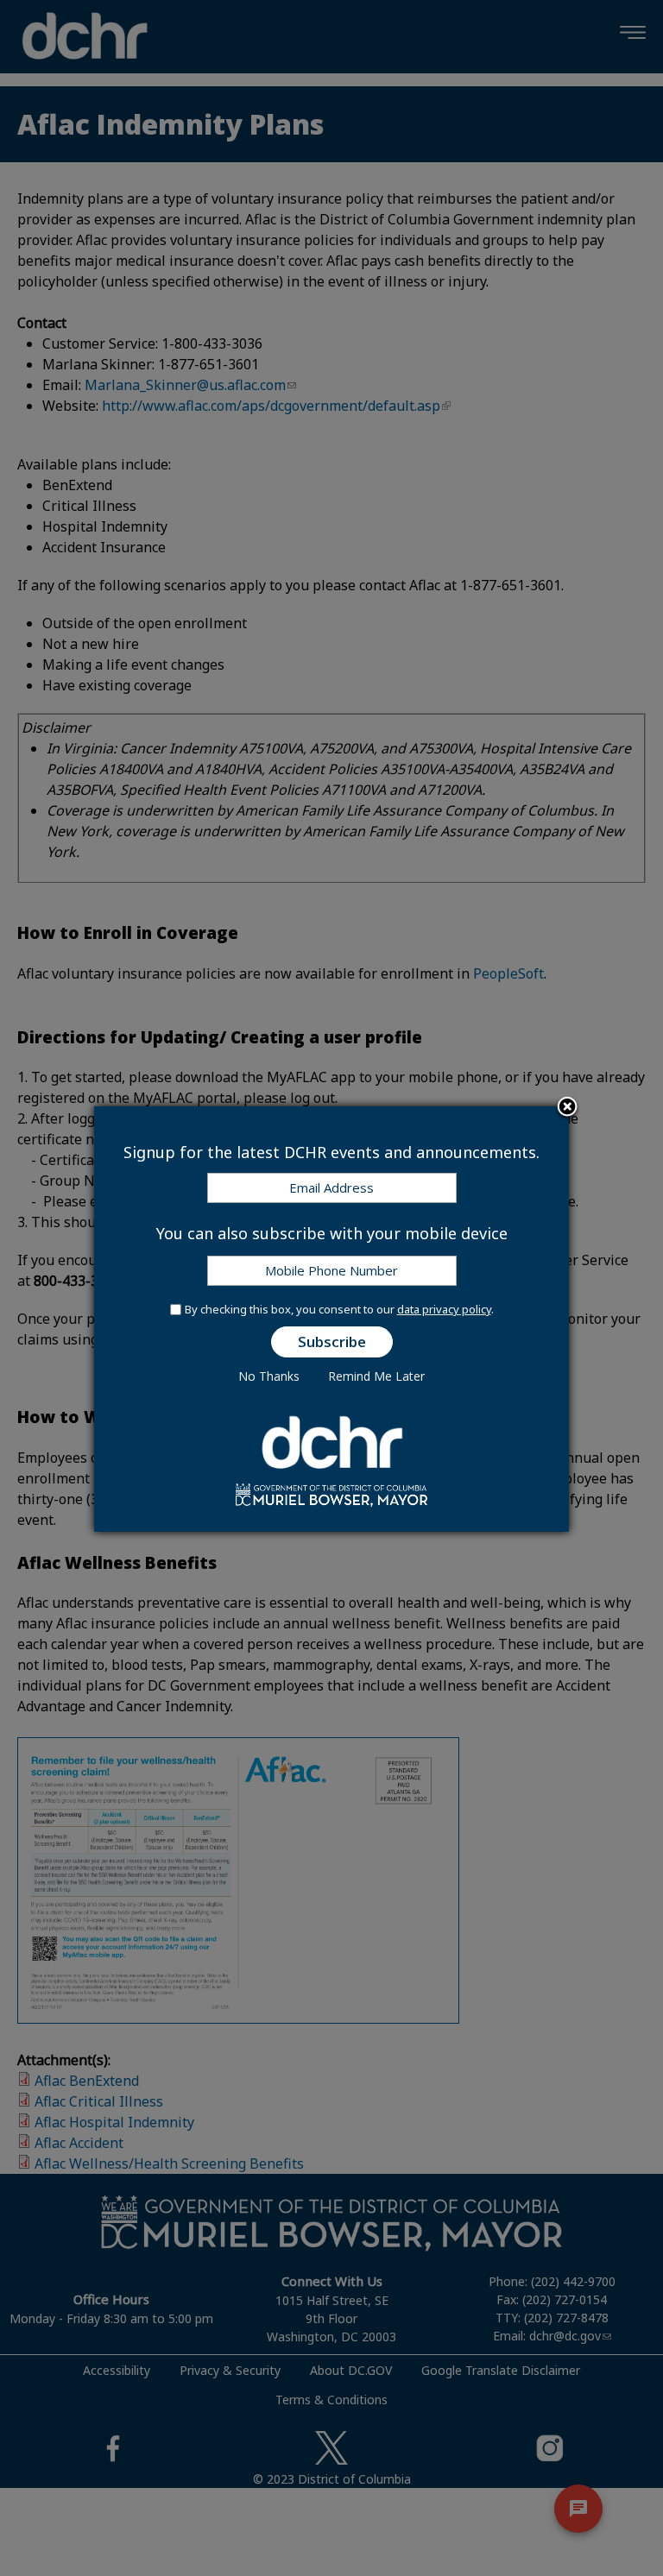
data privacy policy (444, 1309)
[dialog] (331, 1319)
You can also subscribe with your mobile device (332, 1233)
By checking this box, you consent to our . (339, 1309)
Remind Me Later (376, 1376)
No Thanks (269, 1376)
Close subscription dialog (567, 1108)
